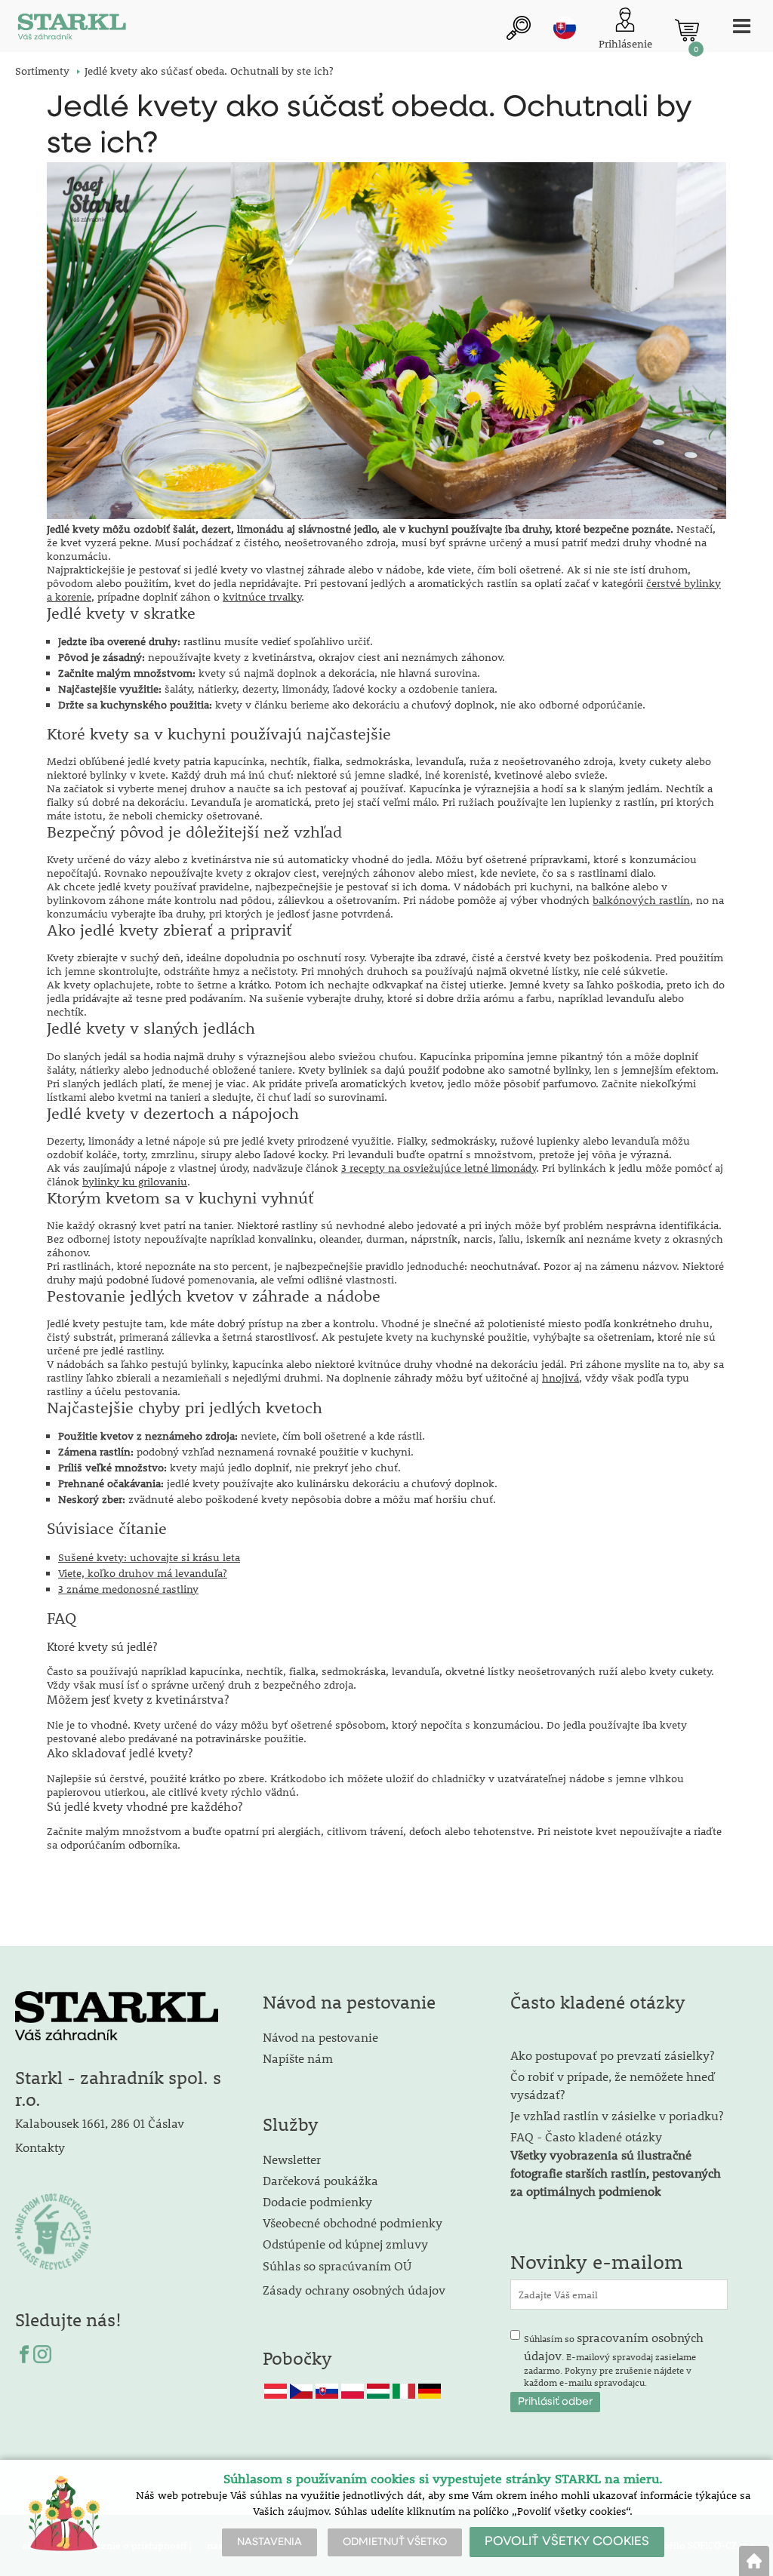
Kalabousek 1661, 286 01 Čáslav (100, 2123)
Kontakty (40, 2147)
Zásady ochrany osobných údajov (356, 2290)
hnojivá (561, 1378)
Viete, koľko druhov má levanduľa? (143, 1573)
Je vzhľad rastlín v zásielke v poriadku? (617, 2115)
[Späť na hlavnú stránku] (754, 2561)
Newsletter (292, 2159)
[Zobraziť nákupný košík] (687, 30)
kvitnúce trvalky (262, 597)
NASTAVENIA (269, 2542)
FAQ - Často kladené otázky (586, 2136)
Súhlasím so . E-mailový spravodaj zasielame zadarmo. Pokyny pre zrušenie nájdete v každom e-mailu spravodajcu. (614, 2359)
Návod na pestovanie (320, 2037)
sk (565, 28)
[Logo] (72, 30)
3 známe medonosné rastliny (128, 1589)
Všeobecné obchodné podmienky (353, 2222)
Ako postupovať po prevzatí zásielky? (612, 2055)
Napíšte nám (298, 2058)
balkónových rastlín (641, 900)
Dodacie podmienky (317, 2201)
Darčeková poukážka (320, 2180)
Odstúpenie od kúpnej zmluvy (345, 2244)
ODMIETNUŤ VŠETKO (395, 2542)
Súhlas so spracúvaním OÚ (337, 2266)
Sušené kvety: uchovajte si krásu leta (149, 1557)
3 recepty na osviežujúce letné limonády (439, 1168)
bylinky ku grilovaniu (135, 1182)
